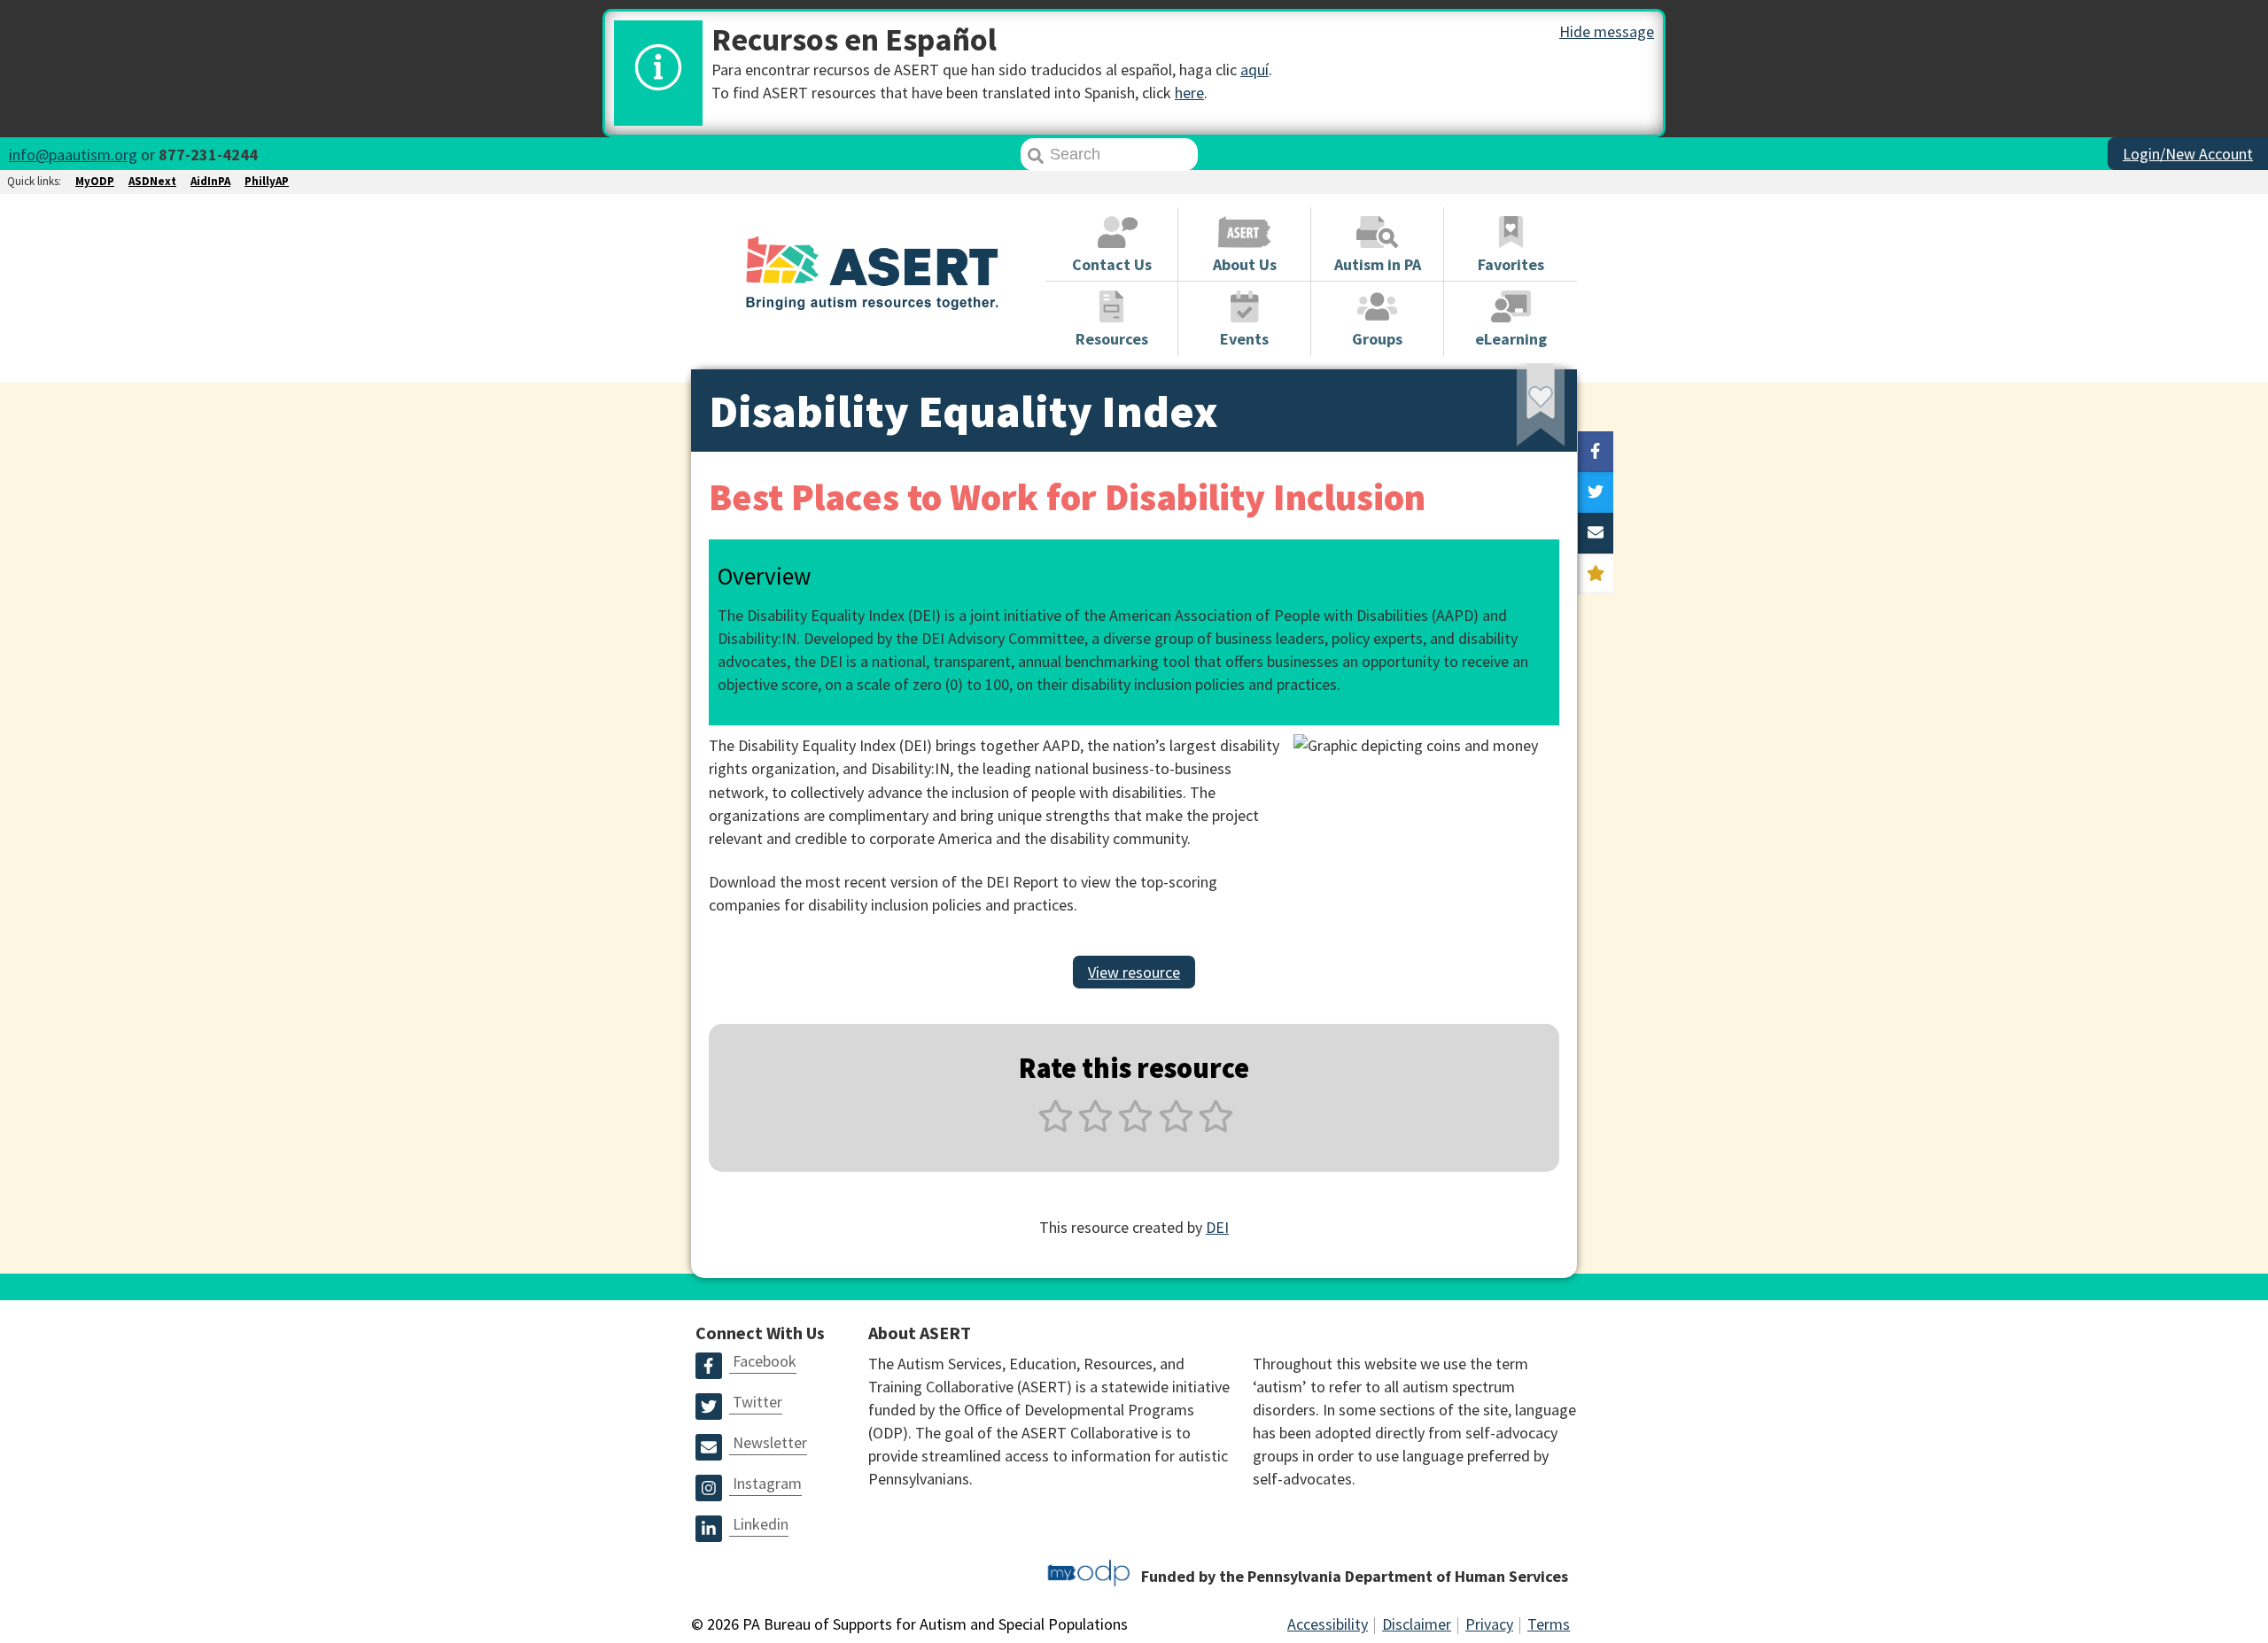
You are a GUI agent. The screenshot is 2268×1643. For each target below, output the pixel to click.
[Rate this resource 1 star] (1056, 1126)
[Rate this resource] (1596, 574)
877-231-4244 (208, 155)
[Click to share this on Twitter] (1596, 492)
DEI (1217, 1227)
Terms (1549, 1624)
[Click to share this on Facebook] (1596, 452)
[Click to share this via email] (1596, 533)
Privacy (1489, 1624)
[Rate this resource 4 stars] (1176, 1126)
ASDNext (152, 181)
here (1189, 93)
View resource (1134, 972)
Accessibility (1328, 1624)
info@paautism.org (73, 155)
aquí (1254, 70)
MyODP (95, 181)
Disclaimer (1417, 1624)
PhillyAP (267, 181)
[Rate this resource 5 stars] (1214, 1126)
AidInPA (210, 181)
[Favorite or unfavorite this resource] (1517, 411)
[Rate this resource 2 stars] (1095, 1126)
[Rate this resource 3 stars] (1135, 1126)
